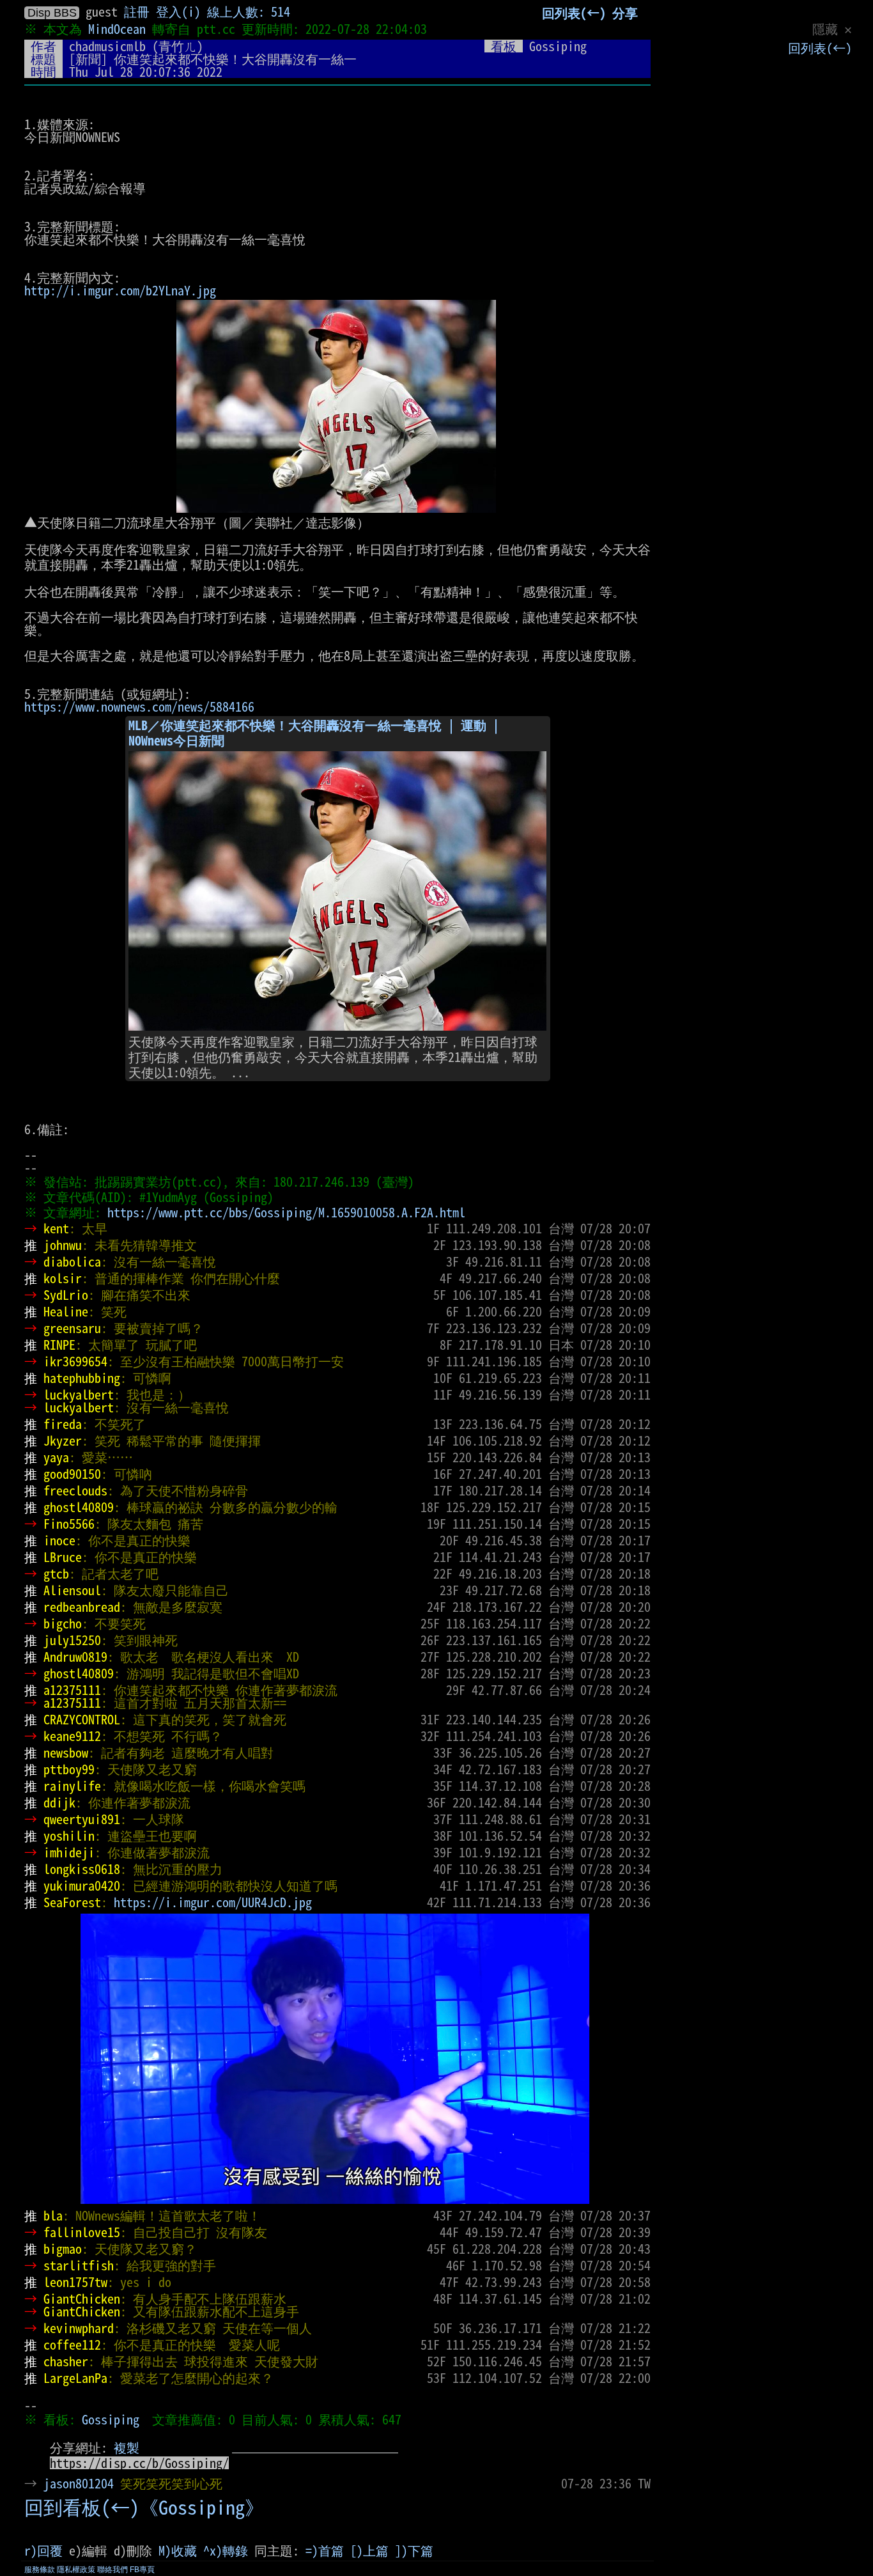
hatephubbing (82, 1378)
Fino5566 (69, 1524)
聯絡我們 (112, 2570)
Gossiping (111, 2419)
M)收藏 (178, 2550)
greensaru (72, 1328)
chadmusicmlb (107, 46)
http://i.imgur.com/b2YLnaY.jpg (120, 290)
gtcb (56, 1573)
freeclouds (75, 1490)
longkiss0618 (82, 1869)
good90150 (72, 1474)
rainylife (72, 1786)
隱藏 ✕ (832, 29)
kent (56, 1228)
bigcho (63, 1623)
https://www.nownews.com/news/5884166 (139, 706)
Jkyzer (63, 1440)
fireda (63, 1424)
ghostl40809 (79, 1507)
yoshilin (69, 1836)
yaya (56, 1457)
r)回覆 (43, 2550)
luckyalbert (79, 1394)
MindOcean (117, 29)
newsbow (66, 1752)
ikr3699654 (75, 1361)
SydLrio (66, 1295)
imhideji (69, 1852)
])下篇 (414, 2550)
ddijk (59, 1802)
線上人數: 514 (249, 12)
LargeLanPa (75, 2378)
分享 (625, 13)
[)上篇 (369, 2550)
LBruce (63, 1557)
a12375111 (72, 1690)
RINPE (59, 1345)
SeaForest (72, 1902)
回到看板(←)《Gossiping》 (144, 2508)
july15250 (72, 1640)
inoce (59, 1540)
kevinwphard (79, 2328)
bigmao (63, 2249)
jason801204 (79, 2483)
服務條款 (40, 2570)
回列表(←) (820, 48)
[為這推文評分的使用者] (548, 2483)
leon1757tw (75, 2282)
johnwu (63, 1245)
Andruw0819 (75, 1657)
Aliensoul (72, 1590)
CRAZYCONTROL (82, 1719)
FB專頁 (142, 2570)
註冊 (137, 12)
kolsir (63, 1278)
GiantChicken (82, 2299)
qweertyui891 (82, 1819)
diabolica (72, 1261)
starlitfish (79, 2265)
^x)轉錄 (226, 2550)
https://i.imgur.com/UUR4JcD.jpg (213, 1902)
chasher (66, 2361)
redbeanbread (82, 1607)
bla (53, 2215)
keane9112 (72, 1736)
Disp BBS (52, 13)
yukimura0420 (82, 1885)
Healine (66, 1311)
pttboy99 (69, 1769)
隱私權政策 (76, 2570)
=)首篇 (325, 2550)
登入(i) (178, 12)
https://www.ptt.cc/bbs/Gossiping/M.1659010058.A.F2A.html (286, 1212)
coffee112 (72, 2345)
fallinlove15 (82, 2232)
